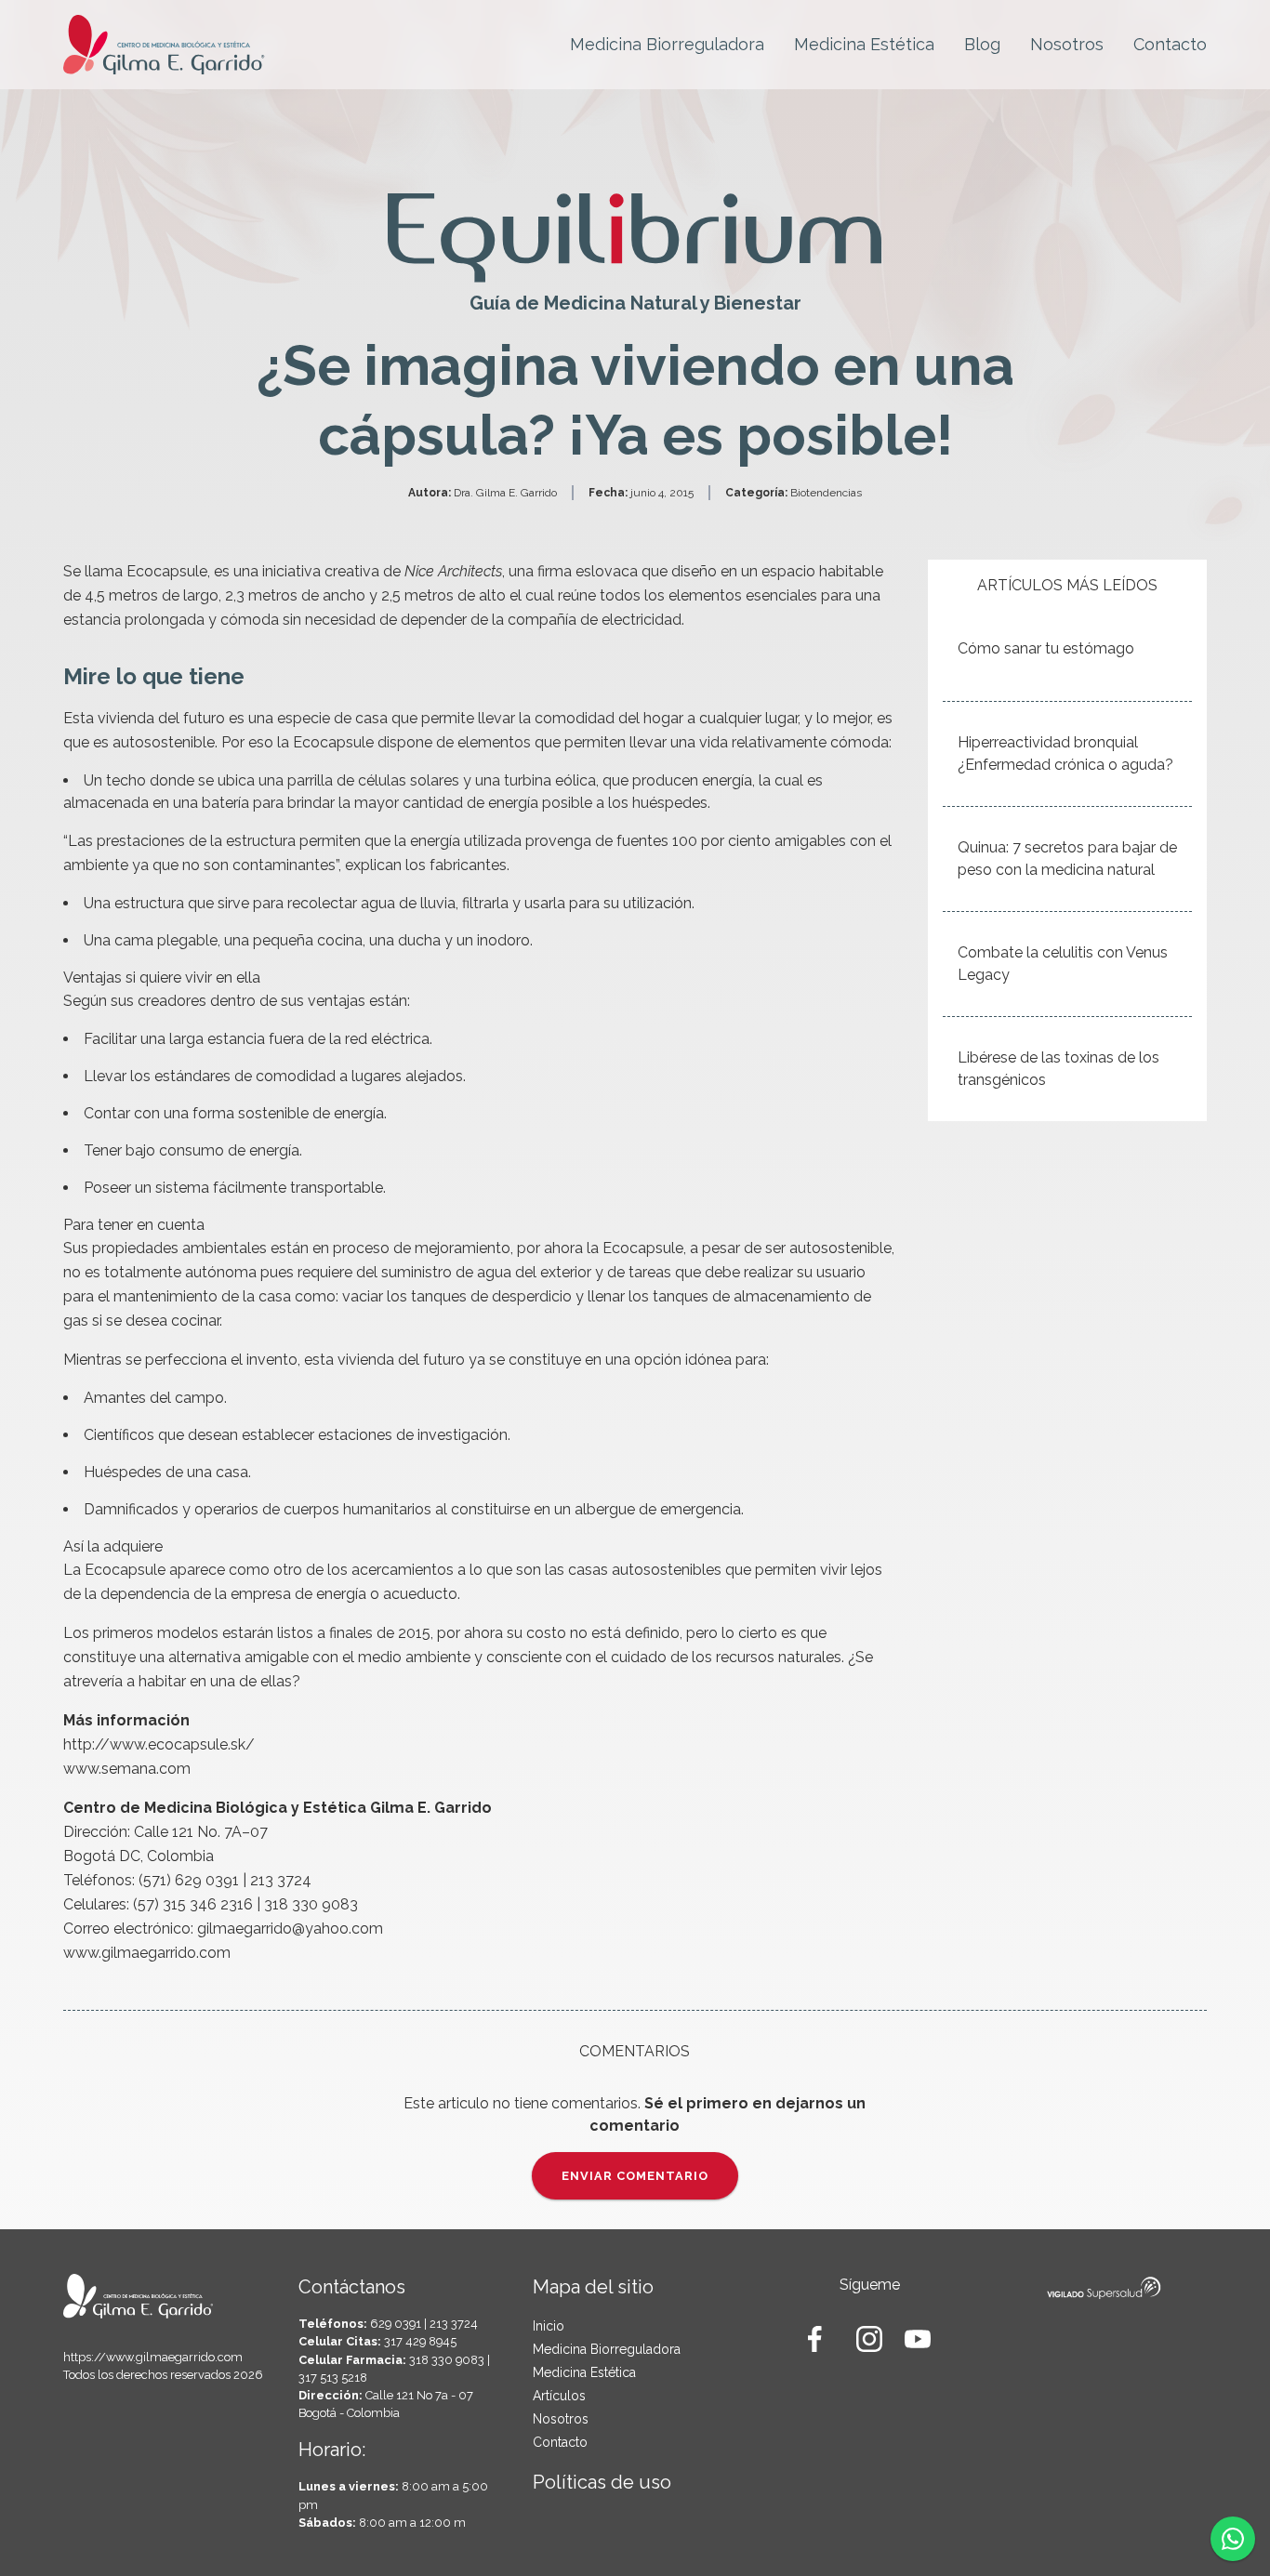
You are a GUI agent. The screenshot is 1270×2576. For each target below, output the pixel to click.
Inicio (549, 2326)
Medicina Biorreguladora (667, 44)
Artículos (559, 2396)
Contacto (1170, 44)
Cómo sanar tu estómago (1046, 648)
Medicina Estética (864, 44)
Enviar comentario (635, 2176)
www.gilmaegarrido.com (147, 1953)
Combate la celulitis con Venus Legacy (1063, 964)
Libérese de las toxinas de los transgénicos (1058, 1069)
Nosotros (1067, 44)
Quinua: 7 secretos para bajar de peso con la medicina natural (1067, 859)
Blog (982, 44)
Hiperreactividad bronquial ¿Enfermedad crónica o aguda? (1065, 753)
